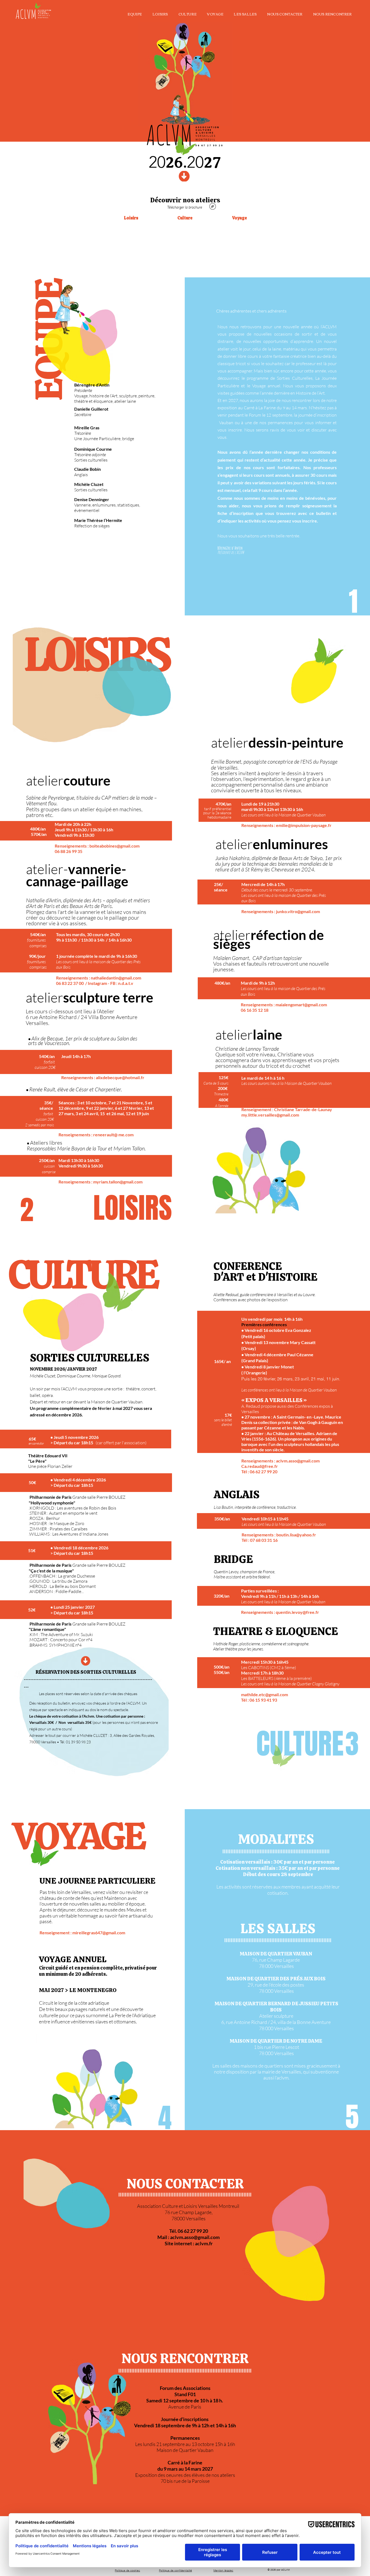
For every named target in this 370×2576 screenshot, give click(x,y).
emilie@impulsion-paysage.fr (304, 825)
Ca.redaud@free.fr (260, 1466)
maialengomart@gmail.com (301, 1005)
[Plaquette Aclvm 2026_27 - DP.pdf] (213, 207)
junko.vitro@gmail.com (298, 911)
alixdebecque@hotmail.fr (120, 1077)
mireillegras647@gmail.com (99, 1933)
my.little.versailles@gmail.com (270, 1115)
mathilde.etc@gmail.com (264, 1694)
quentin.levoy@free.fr (297, 1612)
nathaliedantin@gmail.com (116, 978)
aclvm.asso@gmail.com (298, 1461)
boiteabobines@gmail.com (114, 846)
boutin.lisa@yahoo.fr (296, 1535)
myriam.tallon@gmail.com (118, 1182)
